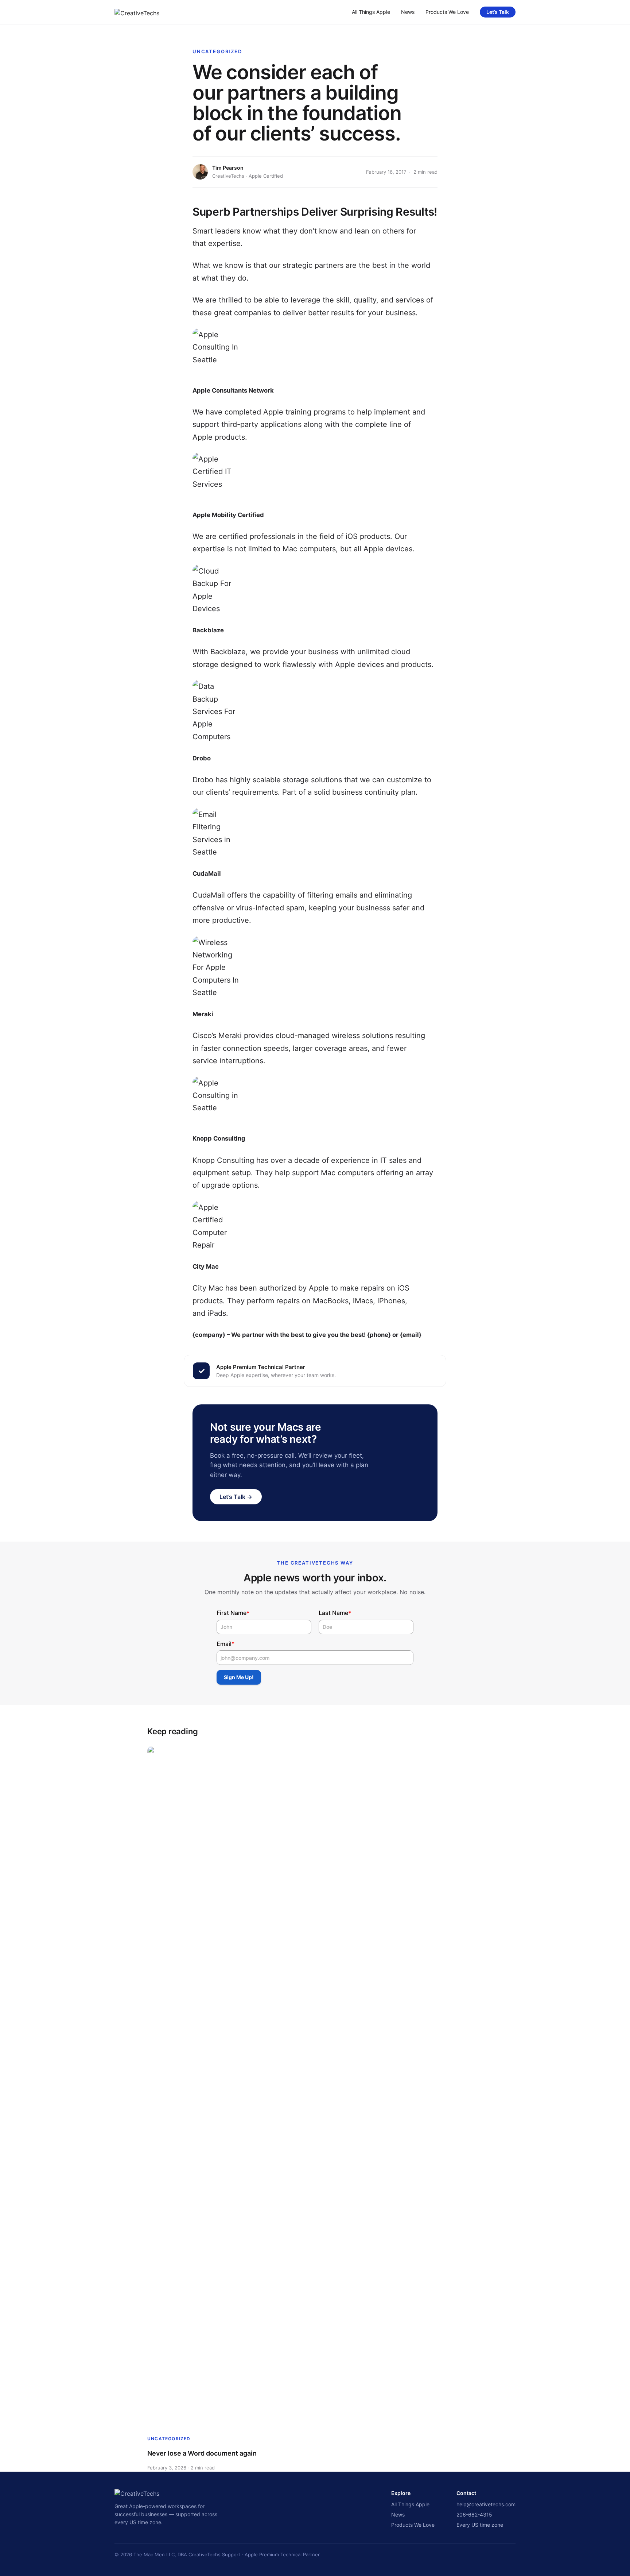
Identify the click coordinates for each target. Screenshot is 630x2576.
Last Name (335, 1613)
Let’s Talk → (236, 1497)
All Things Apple (371, 12)
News (408, 12)
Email (225, 1644)
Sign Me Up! (239, 1677)
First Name (233, 1613)
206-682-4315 (474, 2515)
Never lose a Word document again (202, 2453)
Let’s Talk (498, 12)
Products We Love (447, 12)
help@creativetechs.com (486, 2504)
